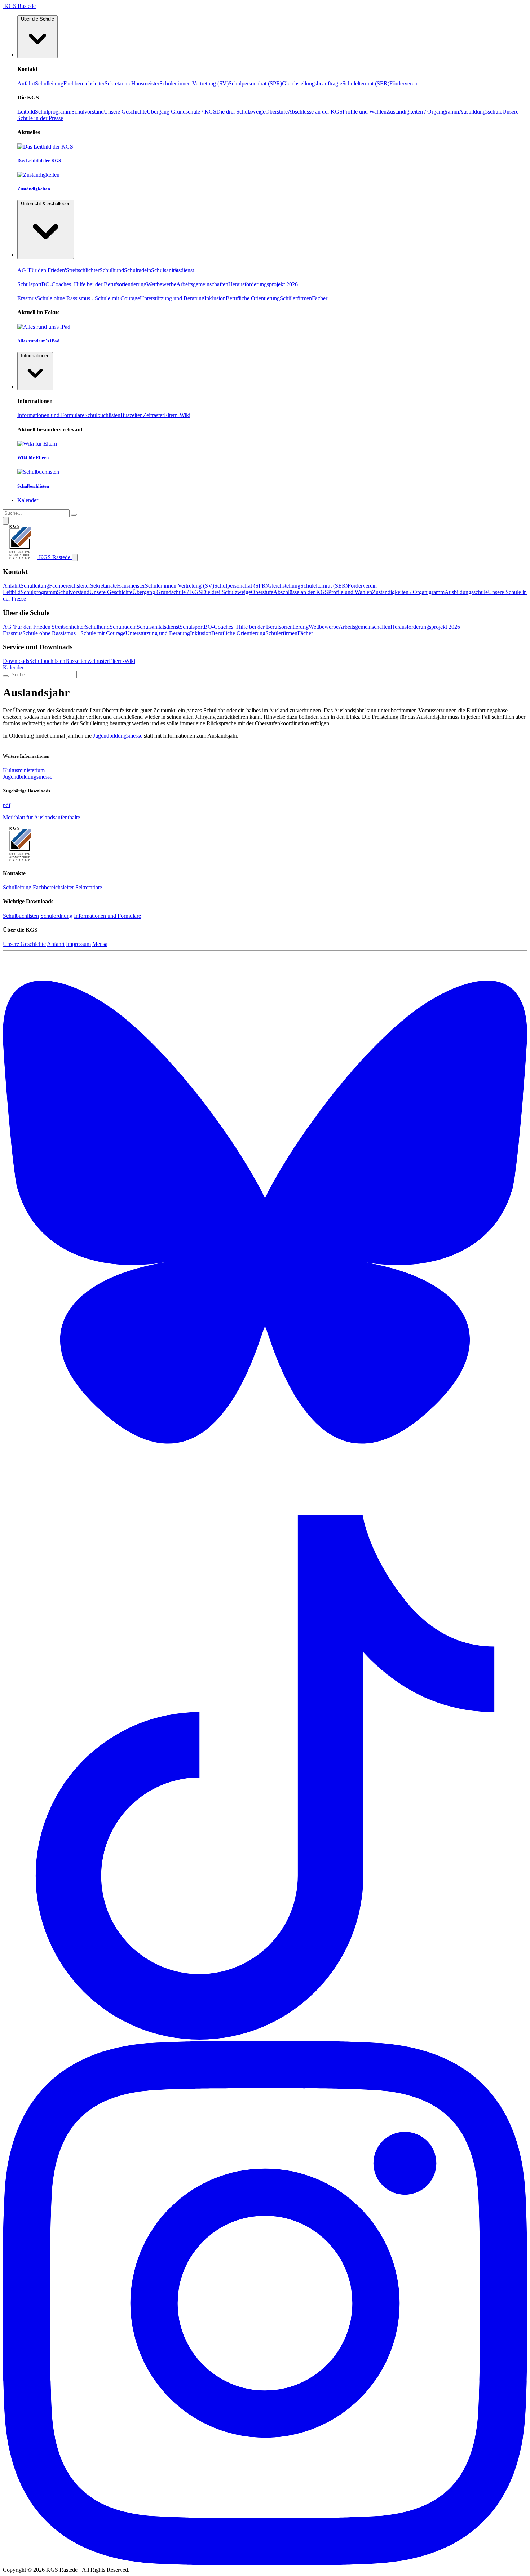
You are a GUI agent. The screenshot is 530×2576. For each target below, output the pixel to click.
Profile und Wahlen (365, 112)
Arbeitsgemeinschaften (202, 284)
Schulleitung (49, 83)
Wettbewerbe (161, 284)
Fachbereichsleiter (84, 83)
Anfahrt (26, 83)
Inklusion (215, 298)
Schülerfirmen (296, 298)
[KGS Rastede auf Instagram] (265, 2563)
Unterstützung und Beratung (172, 298)
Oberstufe (277, 112)
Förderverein (404, 83)
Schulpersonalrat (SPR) (255, 83)
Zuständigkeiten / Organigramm (423, 112)
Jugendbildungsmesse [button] (28, 777)
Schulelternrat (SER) (366, 83)
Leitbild (26, 112)
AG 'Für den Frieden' (42, 270)
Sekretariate (118, 83)
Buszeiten (132, 415)
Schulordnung (56, 916)
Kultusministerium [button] (24, 770)
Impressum (78, 944)
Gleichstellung (284, 586)
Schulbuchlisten (102, 415)
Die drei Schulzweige (241, 112)
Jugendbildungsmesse (118, 736)
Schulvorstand (88, 112)
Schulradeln (138, 270)
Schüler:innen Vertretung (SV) (194, 83)
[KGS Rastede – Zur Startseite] (20, 859)
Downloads (16, 661)
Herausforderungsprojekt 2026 (263, 284)
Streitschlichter (83, 270)
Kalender (13, 667)
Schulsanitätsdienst (173, 270)
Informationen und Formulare (51, 415)
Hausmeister (145, 83)
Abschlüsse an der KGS (315, 112)
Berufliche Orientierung (253, 298)
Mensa (100, 944)
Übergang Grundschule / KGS (182, 112)
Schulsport (29, 284)
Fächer (320, 298)
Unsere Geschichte (125, 112)
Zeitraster (153, 415)
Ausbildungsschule (481, 112)
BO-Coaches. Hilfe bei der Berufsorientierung (94, 284)
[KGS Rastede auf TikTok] (265, 2038)
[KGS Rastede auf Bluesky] (265, 1512)
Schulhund (112, 270)
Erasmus (27, 298)
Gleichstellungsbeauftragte (312, 83)
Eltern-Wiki (177, 415)
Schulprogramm (53, 112)
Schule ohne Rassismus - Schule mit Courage (88, 298)
